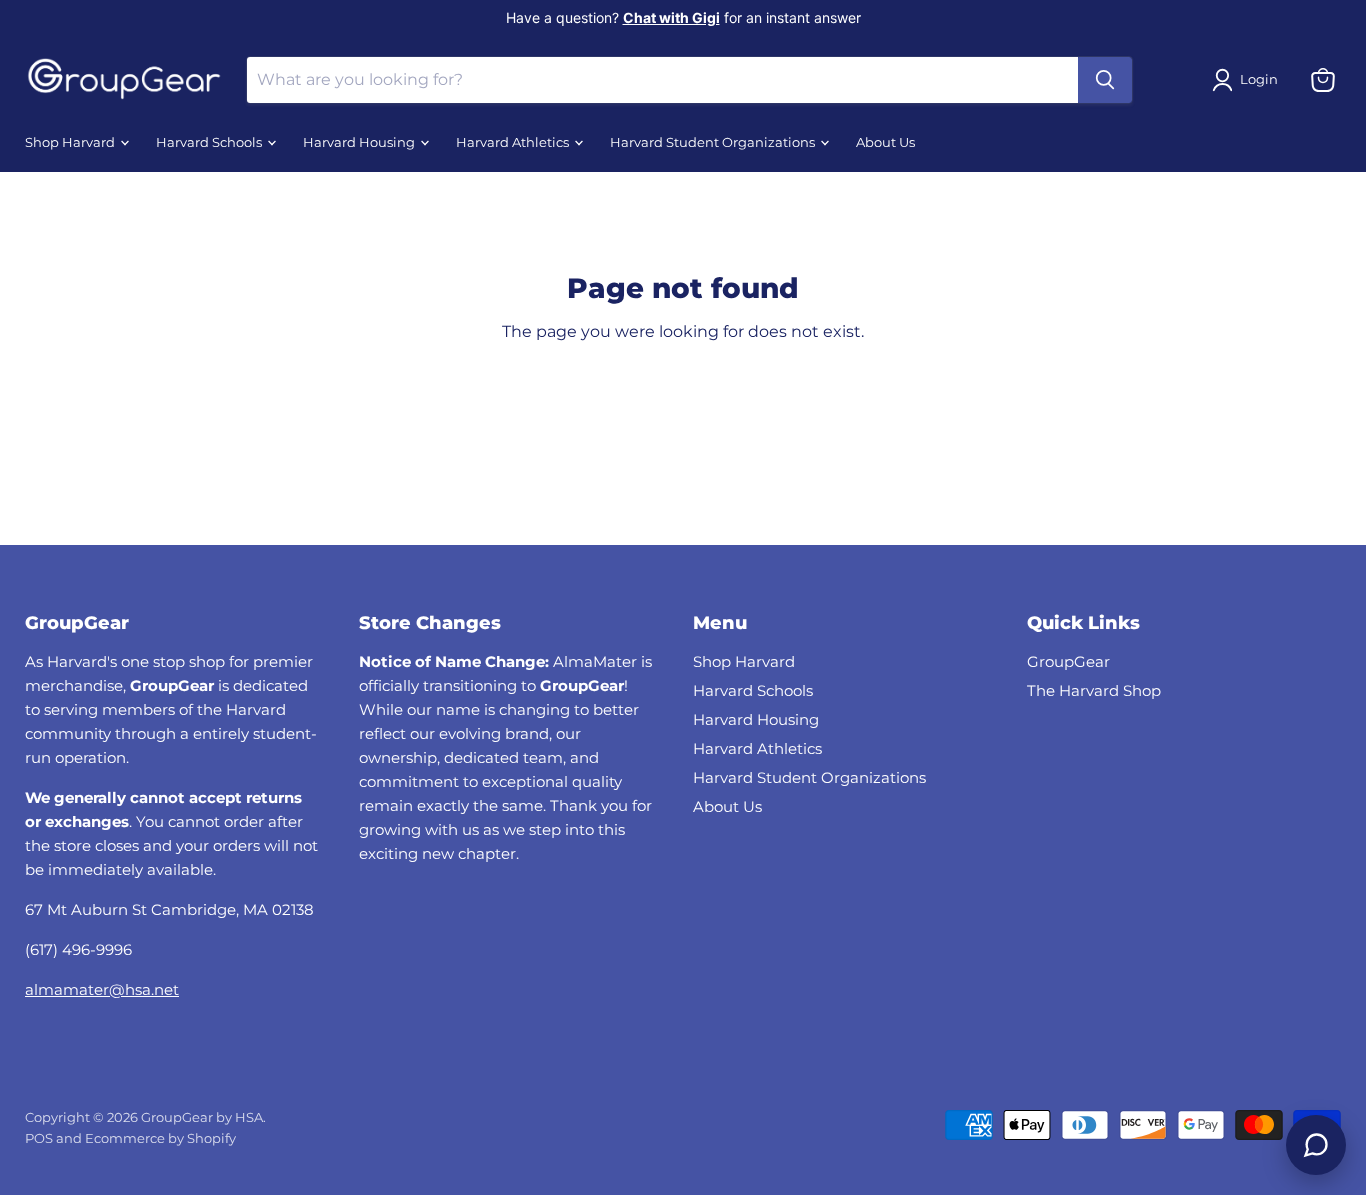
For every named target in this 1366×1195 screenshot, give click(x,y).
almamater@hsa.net (102, 989)
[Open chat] (1316, 1145)
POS (39, 1138)
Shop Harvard (71, 142)
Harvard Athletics (514, 142)
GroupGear (1068, 661)
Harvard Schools (210, 142)
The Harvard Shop (1094, 690)
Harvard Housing (360, 142)
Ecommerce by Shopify (160, 1138)
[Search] (1105, 80)
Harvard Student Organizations (714, 142)
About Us (885, 142)
